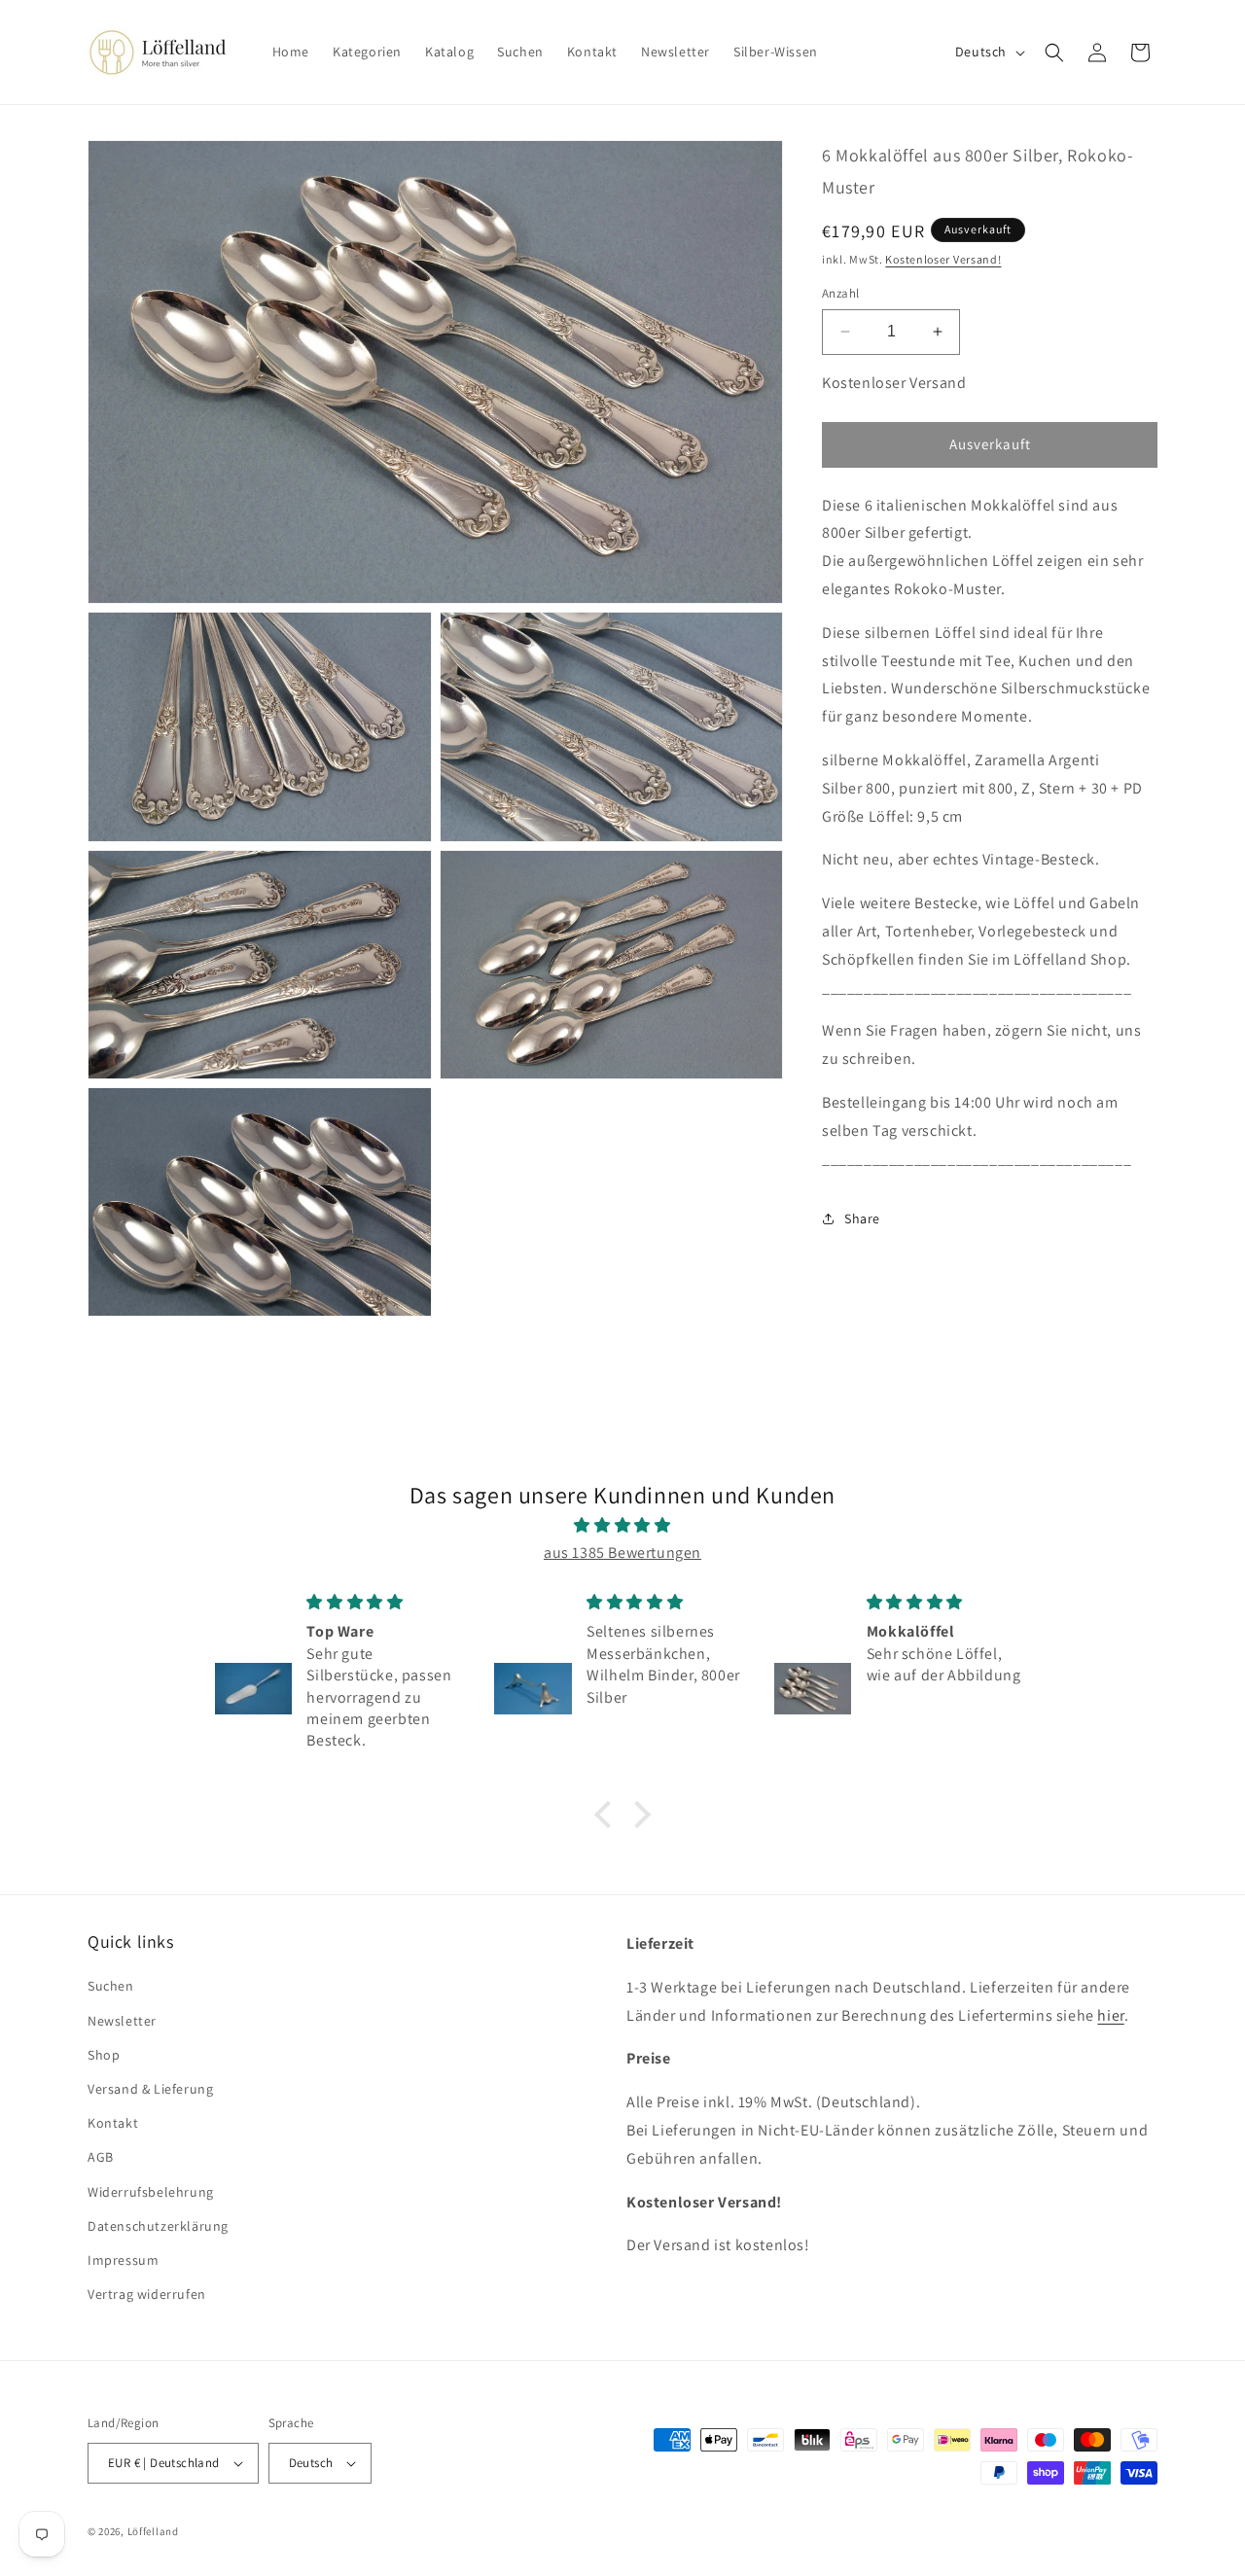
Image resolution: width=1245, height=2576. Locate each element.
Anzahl (840, 293)
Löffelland (153, 2531)
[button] (1054, 53)
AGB (101, 2157)
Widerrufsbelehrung (151, 2192)
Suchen (111, 1986)
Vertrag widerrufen (147, 2294)
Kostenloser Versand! (943, 259)
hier (1110, 2015)
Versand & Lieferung (150, 2089)
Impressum (123, 2260)
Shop (104, 2055)
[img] (622, 1526)
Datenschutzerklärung (158, 2226)
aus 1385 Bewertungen (622, 1553)
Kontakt (113, 2123)
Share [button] (862, 1218)
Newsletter (122, 2021)
